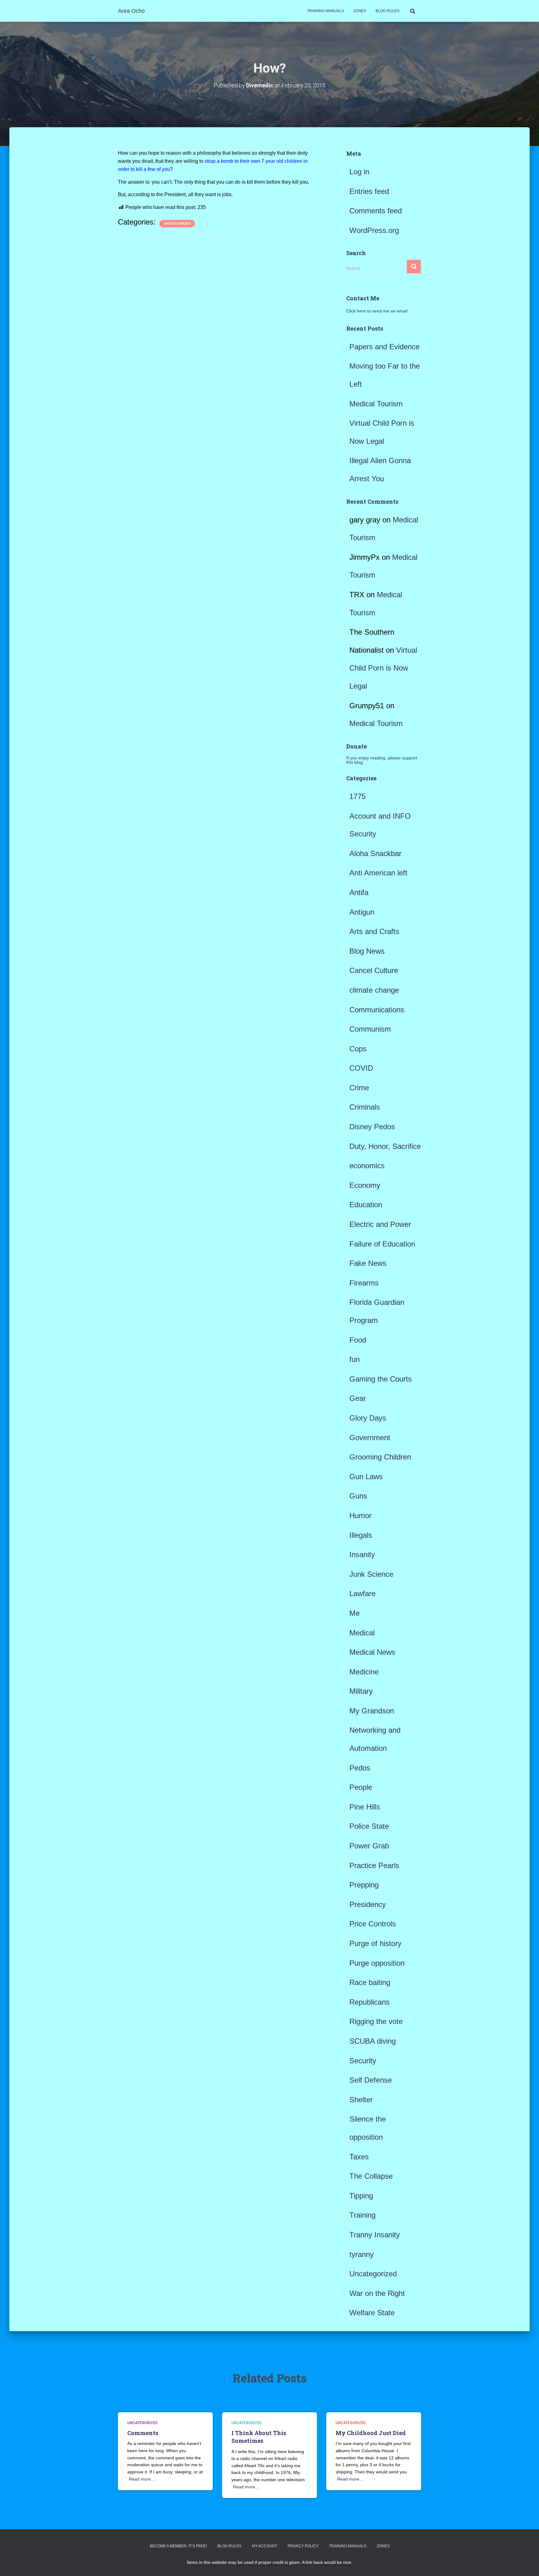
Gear (358, 1398)
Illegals (361, 1535)
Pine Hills (365, 1807)
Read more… (142, 2479)
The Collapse (371, 2176)
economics (367, 1166)
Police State (369, 1826)
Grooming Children (380, 1457)
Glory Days (368, 1418)
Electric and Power (380, 1224)
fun (354, 1359)
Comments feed (376, 211)
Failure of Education (382, 1244)
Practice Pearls (374, 1865)
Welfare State (372, 2313)
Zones (360, 11)
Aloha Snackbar (375, 853)
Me (354, 1613)
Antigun (362, 912)
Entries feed (369, 191)
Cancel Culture (374, 970)
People (361, 1787)
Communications (377, 1010)
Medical (362, 1633)
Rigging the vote (376, 2021)
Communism (370, 1029)
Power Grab (369, 1846)
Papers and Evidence (384, 347)
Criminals (365, 1107)
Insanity (362, 1554)
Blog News (367, 951)
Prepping (364, 1885)
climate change (374, 990)
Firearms (364, 1283)
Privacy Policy (303, 2546)
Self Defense (371, 2080)
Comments (143, 2433)
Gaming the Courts (381, 1379)
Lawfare (362, 1593)
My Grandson (372, 1711)
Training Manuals (325, 11)
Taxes (359, 2157)
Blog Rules (388, 11)
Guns (358, 1496)
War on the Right (377, 2293)
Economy (365, 1185)
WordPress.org (374, 230)
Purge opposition (377, 1963)
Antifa (359, 892)
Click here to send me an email (377, 311)
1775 (357, 796)
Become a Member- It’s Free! (178, 2546)
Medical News (372, 1652)
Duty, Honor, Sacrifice (385, 1146)
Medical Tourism (376, 404)
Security (363, 2061)
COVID (361, 1068)
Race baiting (370, 1982)
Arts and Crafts (374, 931)
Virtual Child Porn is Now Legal (383, 668)
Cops (358, 1049)
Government (370, 1438)
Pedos (360, 1768)
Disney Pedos (372, 1127)
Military (361, 1691)
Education (366, 1205)
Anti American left (378, 873)
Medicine (364, 1672)
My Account (265, 2546)
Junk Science (371, 1574)
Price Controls (373, 1924)
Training (362, 2215)
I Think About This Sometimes (259, 2437)
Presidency (368, 1904)
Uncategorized (177, 223)
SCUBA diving (373, 2041)
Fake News (368, 1263)
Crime (359, 1088)
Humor (360, 1516)
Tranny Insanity (375, 2235)
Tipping (361, 2196)
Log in (359, 172)
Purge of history (375, 1943)
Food (358, 1340)
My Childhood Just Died (371, 2433)
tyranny (362, 2254)
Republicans (369, 2002)
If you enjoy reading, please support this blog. (382, 760)
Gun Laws (366, 1477)
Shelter (361, 2100)
